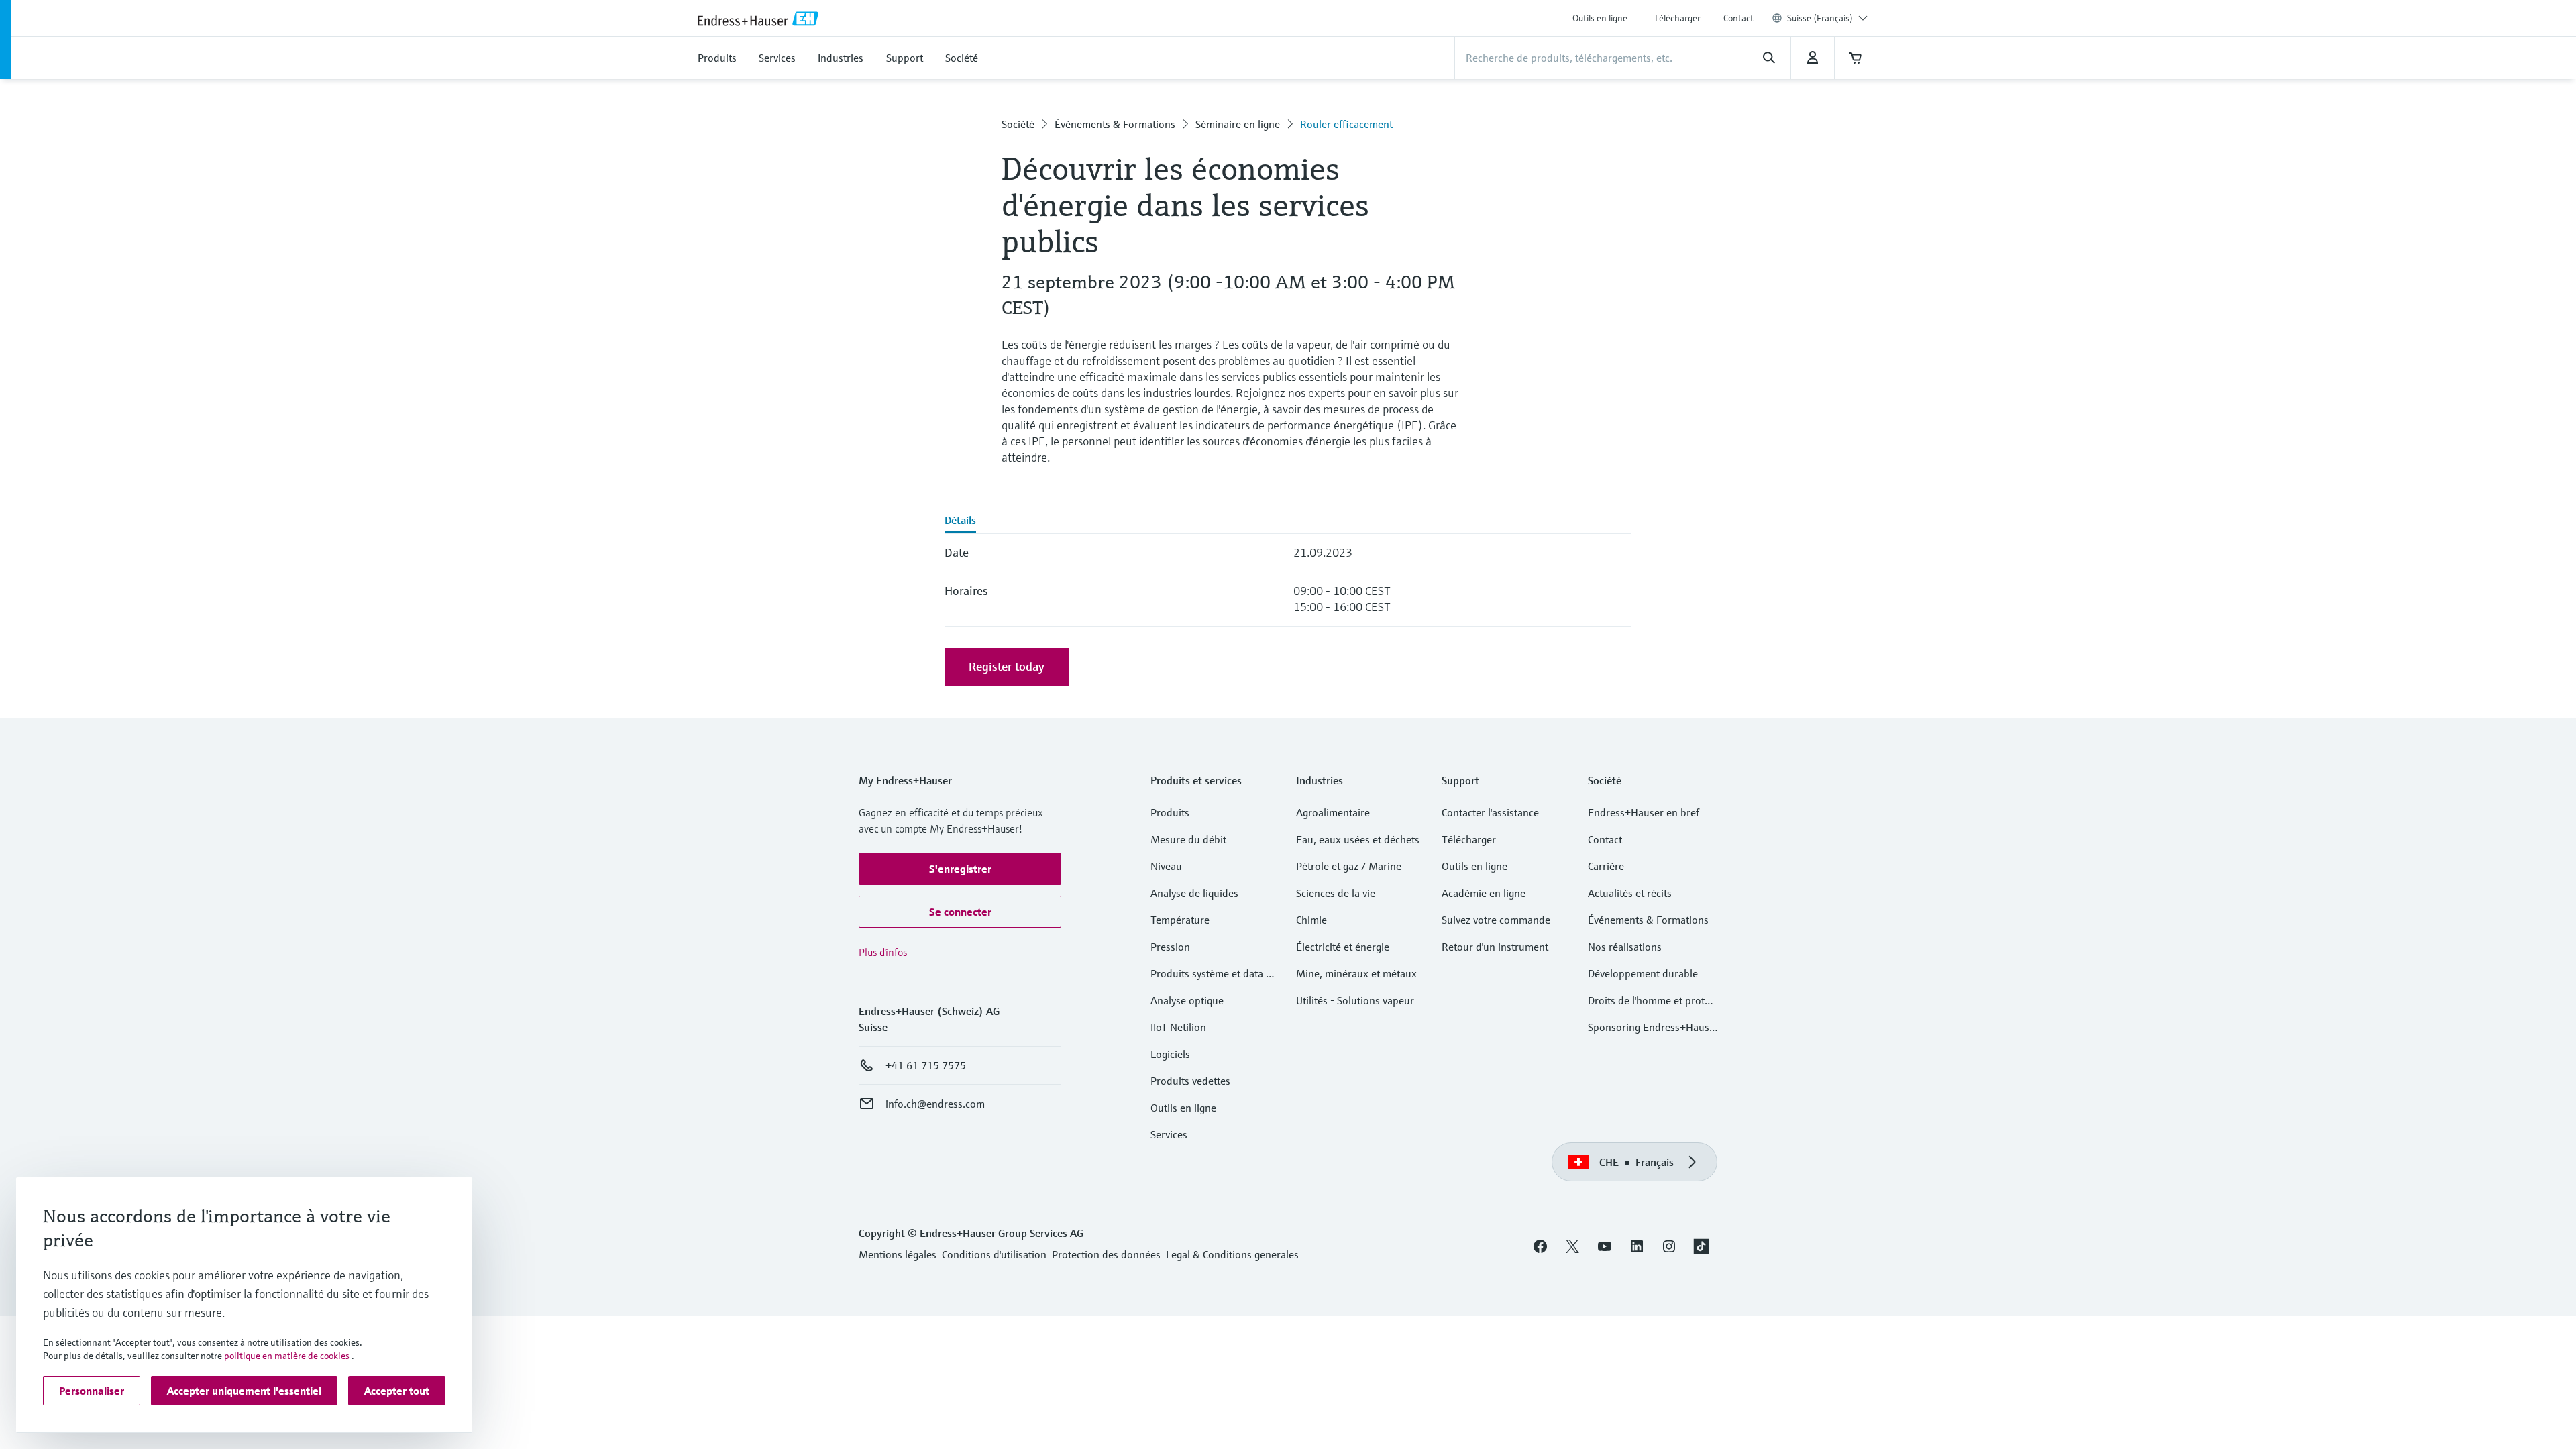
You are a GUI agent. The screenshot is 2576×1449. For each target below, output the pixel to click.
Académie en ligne (1484, 893)
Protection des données (1106, 1254)
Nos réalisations (1625, 947)
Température (1180, 920)
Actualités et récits (1630, 893)
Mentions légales (898, 1254)
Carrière (1606, 866)
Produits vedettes (1190, 1081)
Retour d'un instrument (1495, 947)
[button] (960, 869)
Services (1169, 1134)
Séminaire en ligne (1238, 124)
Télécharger (1677, 18)
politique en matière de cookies (287, 1356)
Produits (1170, 812)
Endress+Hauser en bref (1644, 812)
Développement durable (1643, 973)
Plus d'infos (883, 952)
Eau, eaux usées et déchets (1358, 839)
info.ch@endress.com (935, 1104)
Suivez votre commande (1496, 920)
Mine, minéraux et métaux (1356, 973)
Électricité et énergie (1343, 947)
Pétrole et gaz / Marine (1349, 866)
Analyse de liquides (1194, 893)
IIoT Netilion (1178, 1027)
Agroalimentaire (1333, 812)
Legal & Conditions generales (1232, 1254)
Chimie (1311, 920)
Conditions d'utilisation (994, 1254)
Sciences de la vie (1336, 893)
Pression (1170, 947)
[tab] (960, 521)
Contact (1738, 18)
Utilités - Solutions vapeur (1355, 1000)
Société (1018, 124)
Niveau (1166, 866)
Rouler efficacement (1346, 124)
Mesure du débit (1188, 839)
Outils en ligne (1600, 18)
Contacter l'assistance (1490, 812)
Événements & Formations (1115, 124)
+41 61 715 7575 (926, 1065)
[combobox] (1827, 18)
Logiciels (1170, 1054)
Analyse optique (1187, 1000)
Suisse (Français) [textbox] (1820, 18)
